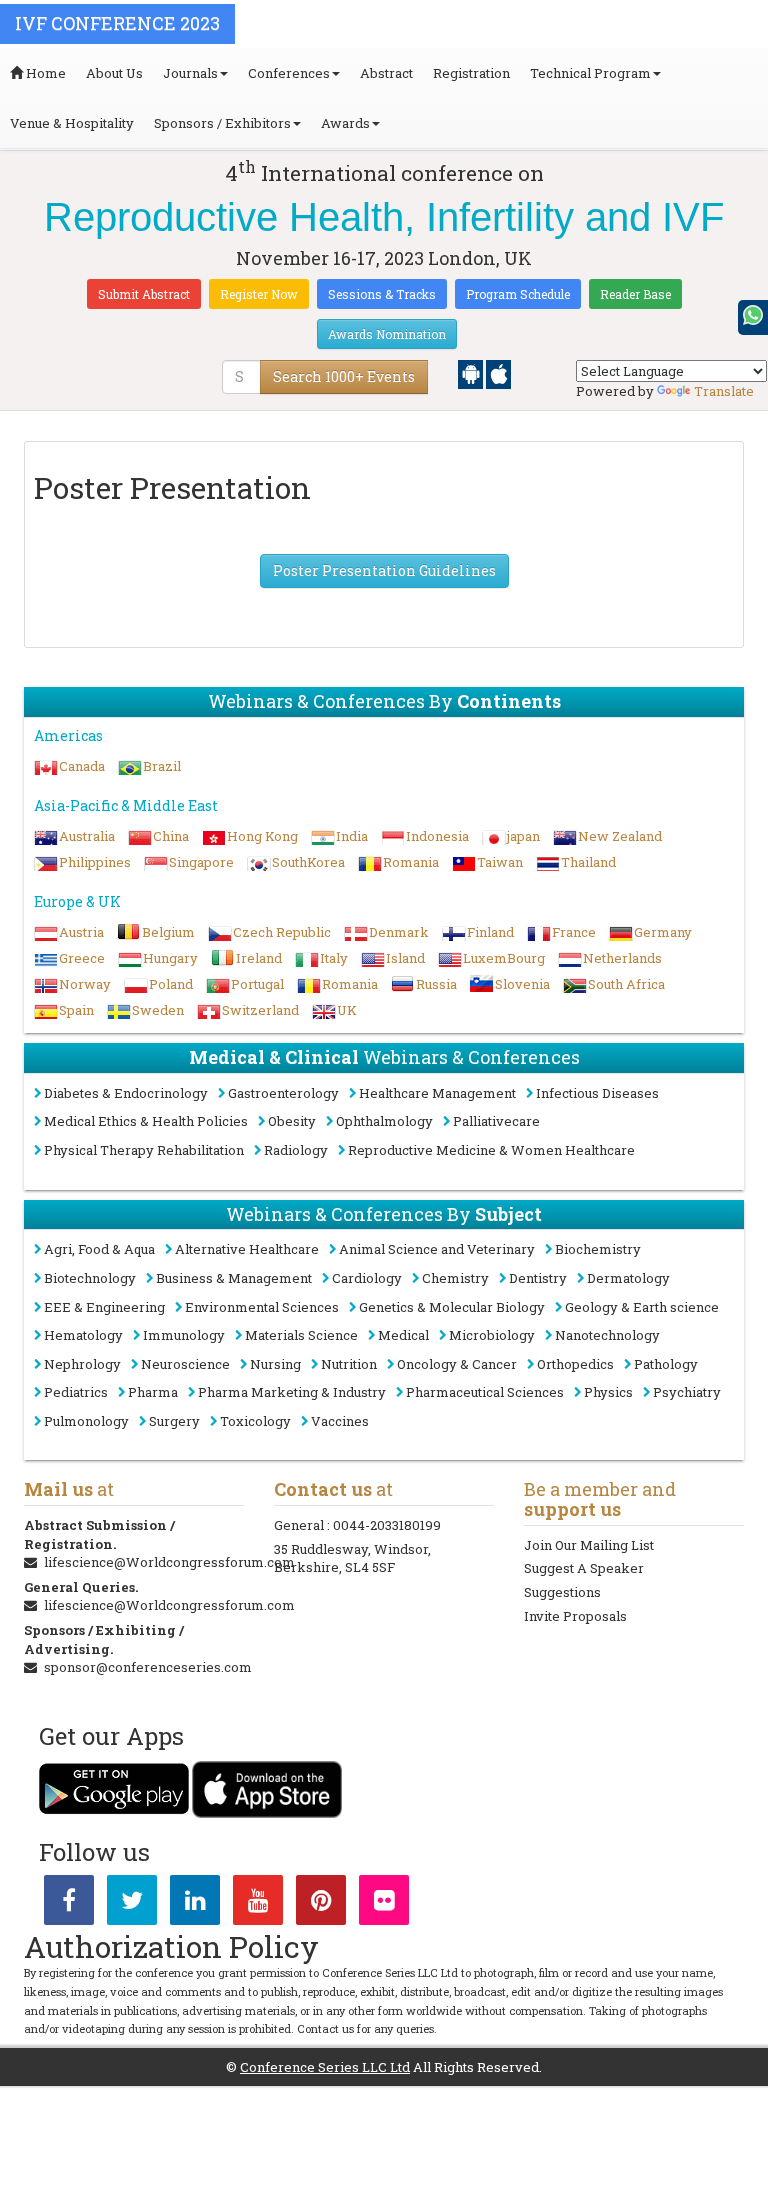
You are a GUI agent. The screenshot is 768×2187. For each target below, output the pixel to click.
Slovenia (522, 984)
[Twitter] (132, 1904)
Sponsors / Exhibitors (222, 123)
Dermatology (628, 1278)
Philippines (95, 862)
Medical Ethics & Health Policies (146, 1121)
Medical (403, 1335)
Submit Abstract (144, 294)
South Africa (626, 984)
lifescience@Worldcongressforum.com (169, 1562)
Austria (81, 932)
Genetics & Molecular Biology (452, 1307)
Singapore (201, 862)
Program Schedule (518, 294)
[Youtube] (258, 1904)
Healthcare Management (437, 1093)
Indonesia (437, 836)
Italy (334, 958)
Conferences (289, 73)
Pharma (153, 1392)
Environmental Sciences (262, 1307)
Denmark (399, 932)
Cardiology (367, 1278)
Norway (85, 984)
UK (347, 1010)
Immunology (184, 1335)
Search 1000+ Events (344, 376)
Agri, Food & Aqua (99, 1249)
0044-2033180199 (387, 1525)
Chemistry (455, 1278)
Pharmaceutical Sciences (485, 1392)
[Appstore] (498, 373)
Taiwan (500, 862)
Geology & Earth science (642, 1307)
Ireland (259, 958)
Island (405, 958)
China (171, 836)
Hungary (170, 958)
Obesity (292, 1121)
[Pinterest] (321, 1904)
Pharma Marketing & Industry (292, 1392)
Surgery (174, 1421)
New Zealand (620, 836)
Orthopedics (575, 1364)
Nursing (275, 1364)
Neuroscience (185, 1364)
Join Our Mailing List (589, 1545)
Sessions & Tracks (382, 294)
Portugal (257, 984)
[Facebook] (69, 1904)
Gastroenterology (283, 1093)
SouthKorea (308, 862)
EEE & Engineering (104, 1307)
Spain (76, 1010)
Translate (724, 391)
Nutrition (349, 1364)
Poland (171, 984)
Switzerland (260, 1010)
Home (44, 73)
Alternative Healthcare (247, 1249)
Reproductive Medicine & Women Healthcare (491, 1150)
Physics (608, 1392)
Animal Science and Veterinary (437, 1249)
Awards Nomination (387, 334)
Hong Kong (262, 836)
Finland (490, 932)
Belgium (168, 932)
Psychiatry (687, 1392)
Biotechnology (90, 1278)
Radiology (296, 1150)
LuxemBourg (504, 958)
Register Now (259, 294)
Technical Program (590, 73)
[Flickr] (384, 1904)
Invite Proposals (575, 1616)
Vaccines (340, 1421)
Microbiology (492, 1335)
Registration (471, 73)
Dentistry (538, 1278)
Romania (411, 862)
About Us (114, 73)
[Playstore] (472, 373)
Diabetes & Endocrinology (126, 1093)
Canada (82, 766)
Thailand (588, 862)
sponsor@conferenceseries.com (148, 1667)
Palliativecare (496, 1121)
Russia (436, 984)
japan (523, 836)
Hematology (83, 1335)
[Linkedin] (195, 1904)
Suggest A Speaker (584, 1568)
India (352, 836)
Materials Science (301, 1335)
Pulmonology (86, 1421)
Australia (87, 836)
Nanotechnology (607, 1335)
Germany (663, 932)
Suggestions (562, 1592)
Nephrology (82, 1364)
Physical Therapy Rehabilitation (144, 1150)
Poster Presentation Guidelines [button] (384, 570)
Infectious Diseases (597, 1093)
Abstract (386, 73)
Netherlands (622, 958)
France (574, 932)
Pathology (666, 1364)
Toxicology (255, 1421)
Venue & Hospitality (72, 123)
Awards (345, 123)
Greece (82, 958)
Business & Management (234, 1278)
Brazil (162, 766)
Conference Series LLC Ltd (325, 2067)
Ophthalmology (384, 1121)
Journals (190, 73)
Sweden (158, 1010)
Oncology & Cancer (457, 1364)
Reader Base (635, 294)
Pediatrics (76, 1392)
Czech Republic (282, 932)
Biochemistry (598, 1249)
